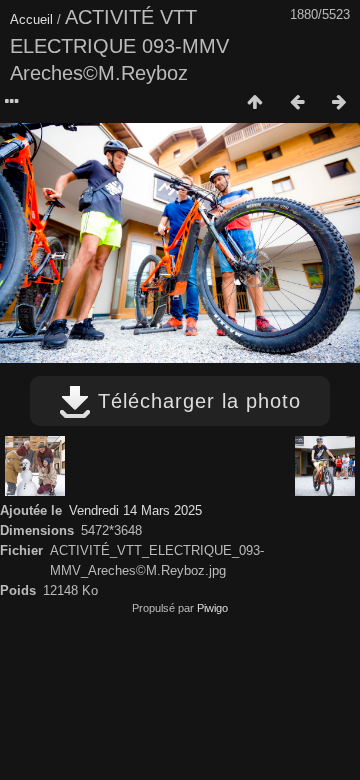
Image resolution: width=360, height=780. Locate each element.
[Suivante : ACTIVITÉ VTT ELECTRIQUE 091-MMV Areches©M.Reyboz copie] (339, 103)
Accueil (31, 19)
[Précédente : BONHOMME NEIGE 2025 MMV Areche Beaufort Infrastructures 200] (297, 103)
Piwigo (212, 608)
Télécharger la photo (196, 401)
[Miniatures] (255, 103)
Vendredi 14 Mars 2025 (135, 510)
